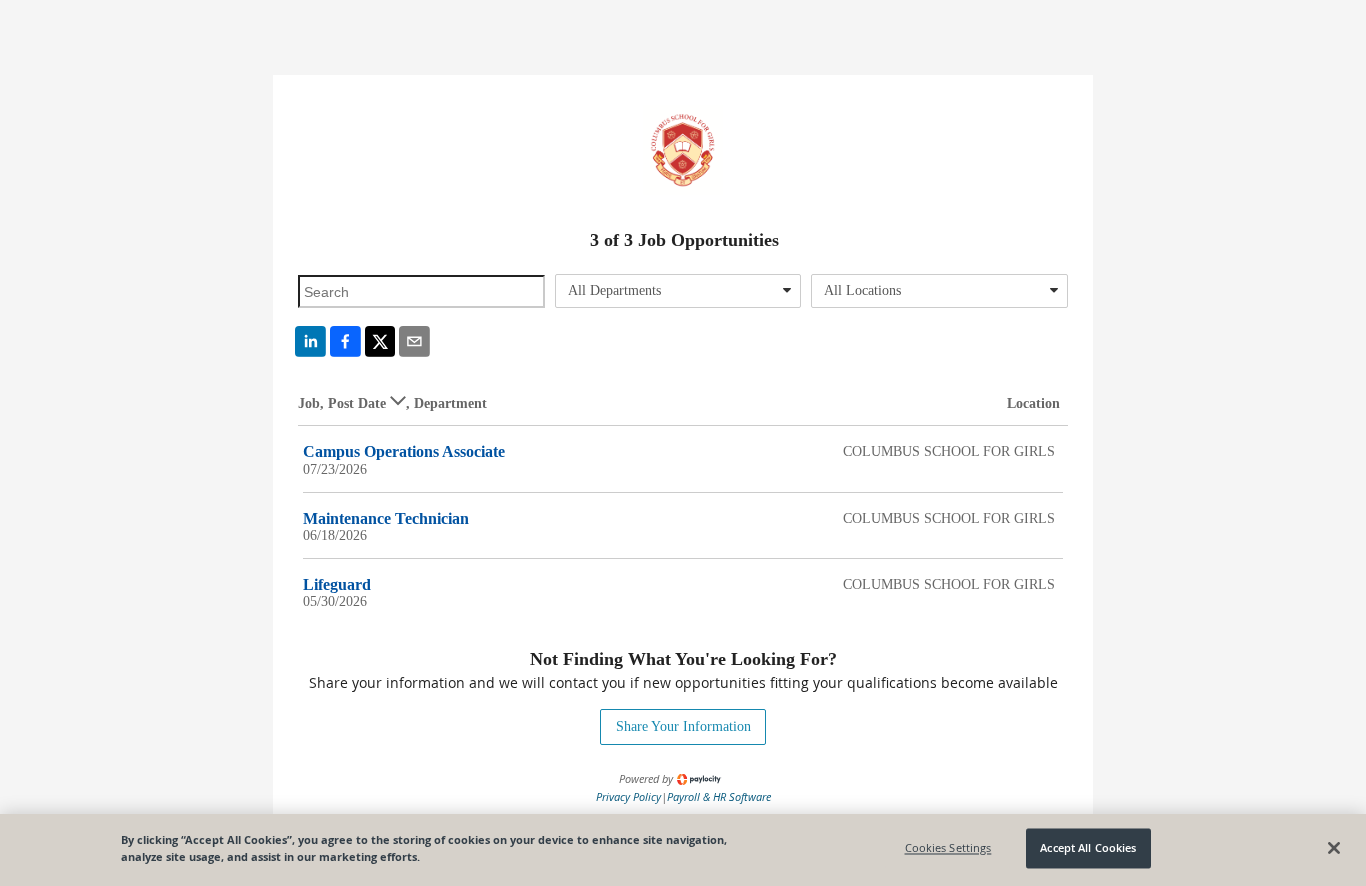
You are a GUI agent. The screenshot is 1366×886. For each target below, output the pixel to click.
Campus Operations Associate (404, 451)
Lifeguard (337, 584)
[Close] (1334, 848)
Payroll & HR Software (719, 796)
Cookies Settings (948, 848)
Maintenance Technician (386, 518)
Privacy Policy (628, 796)
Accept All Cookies (1088, 848)
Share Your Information (683, 726)
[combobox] (678, 291)
